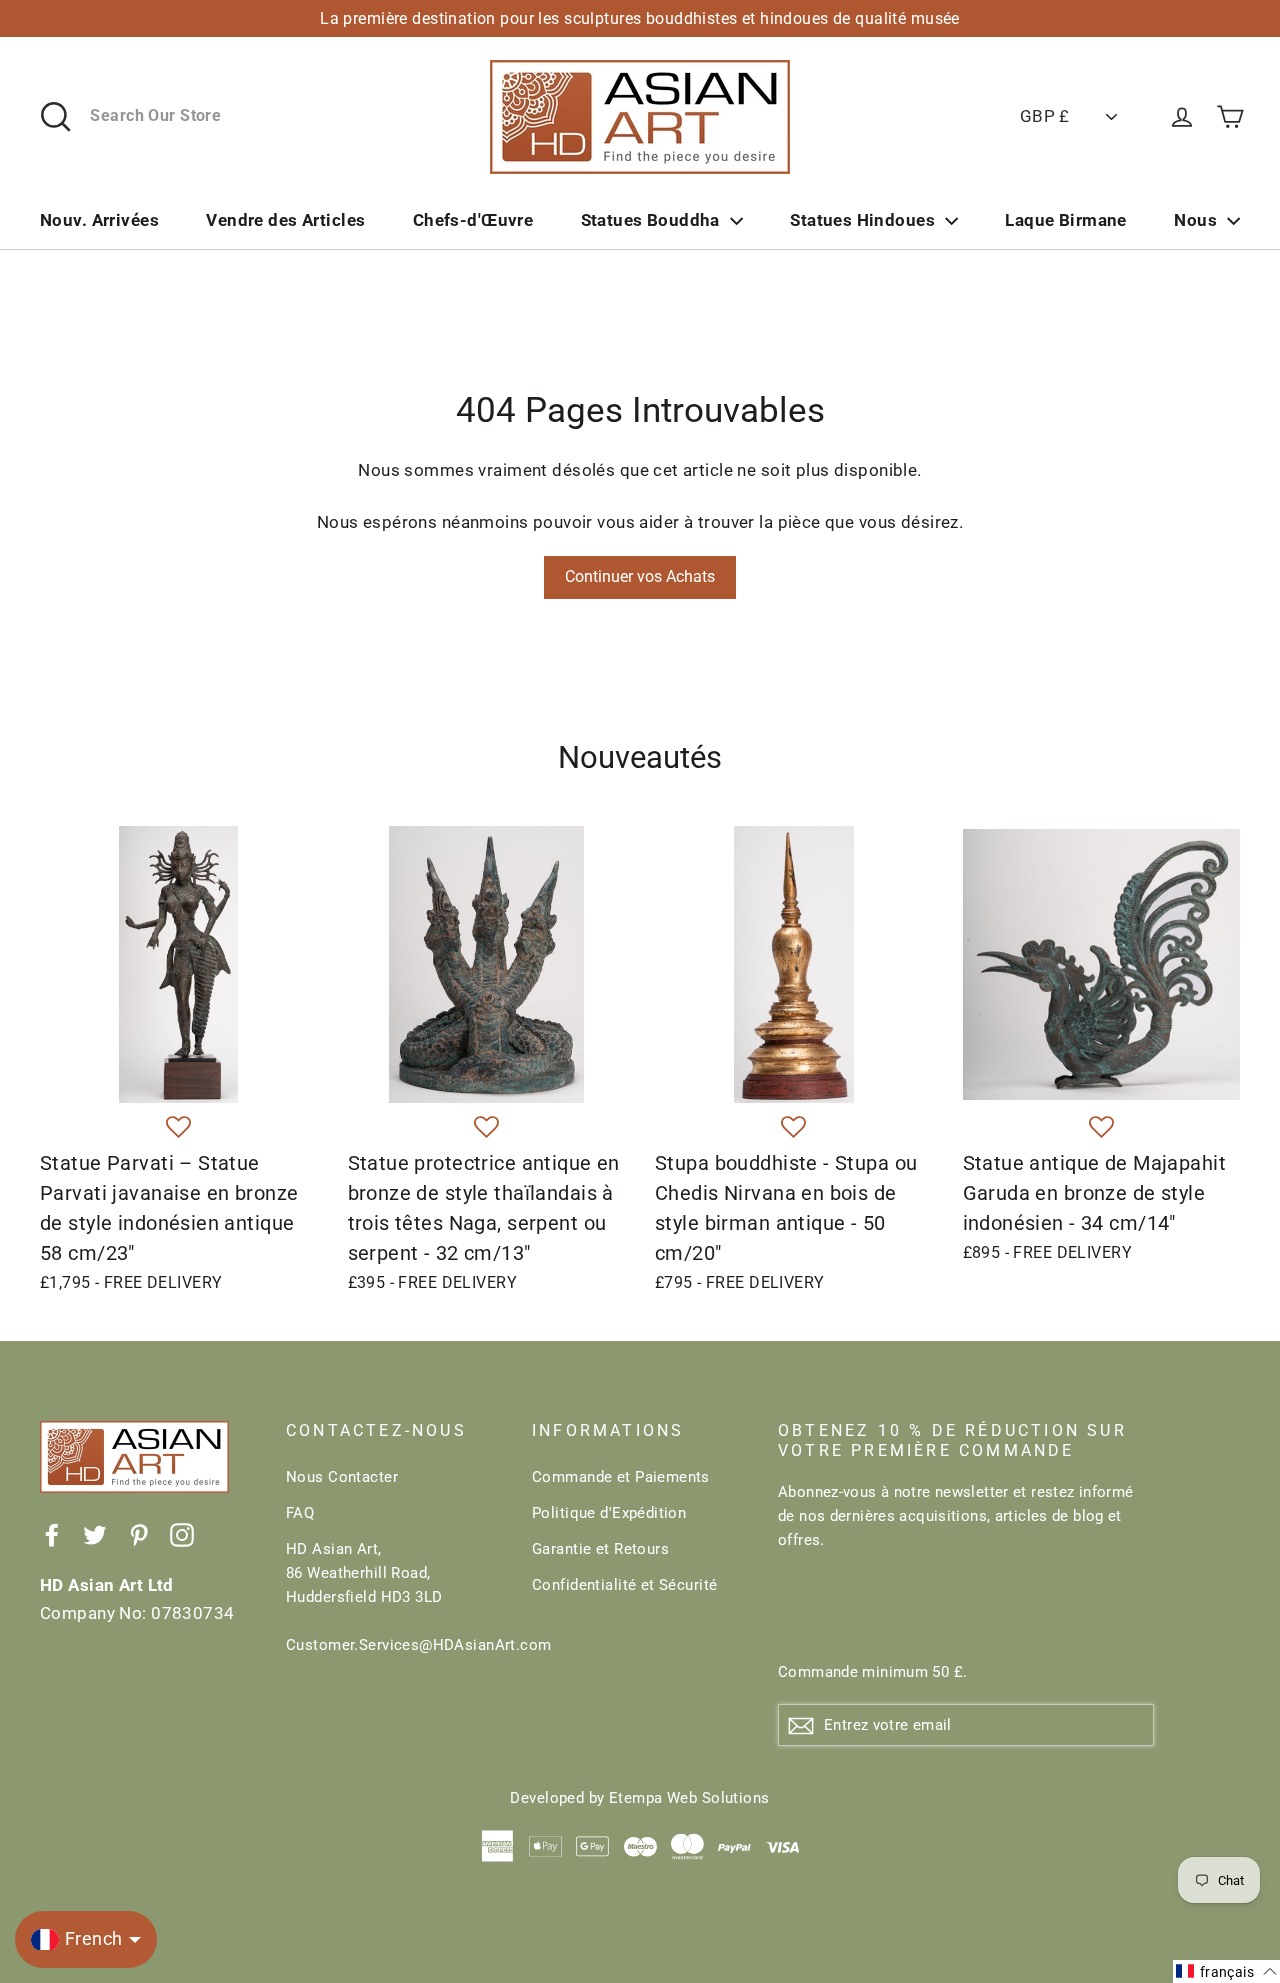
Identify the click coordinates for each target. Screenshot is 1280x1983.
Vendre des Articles (285, 220)
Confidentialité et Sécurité (624, 1585)
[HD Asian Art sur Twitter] (95, 1533)
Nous (1195, 220)
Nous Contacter (342, 1477)
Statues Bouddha (650, 220)
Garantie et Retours (600, 1549)
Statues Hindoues (862, 220)
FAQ (300, 1513)
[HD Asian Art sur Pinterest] (139, 1533)
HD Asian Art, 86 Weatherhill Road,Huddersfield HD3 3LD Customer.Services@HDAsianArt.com (394, 1597)
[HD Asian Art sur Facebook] (52, 1533)
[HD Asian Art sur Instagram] (182, 1533)
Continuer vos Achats (640, 576)
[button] (178, 1128)
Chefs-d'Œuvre (473, 220)
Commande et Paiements (621, 1477)
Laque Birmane (1066, 220)
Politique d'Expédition (609, 1513)
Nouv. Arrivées (99, 220)
